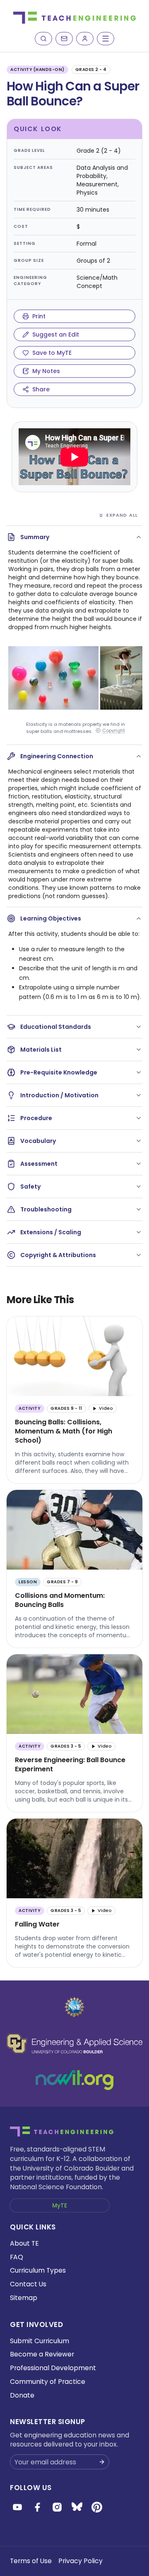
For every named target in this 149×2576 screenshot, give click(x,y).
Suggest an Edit (56, 335)
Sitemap (24, 2298)
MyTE (60, 2205)
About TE (24, 2243)
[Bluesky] (77, 2507)
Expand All (122, 515)
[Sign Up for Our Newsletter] (102, 2462)
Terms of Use (31, 2561)
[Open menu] (106, 39)
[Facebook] (37, 2507)
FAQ (17, 2257)
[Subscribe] (64, 39)
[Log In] (85, 39)
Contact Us (28, 2284)
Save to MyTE (52, 353)
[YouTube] (17, 2507)
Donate (22, 2395)
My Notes (46, 371)
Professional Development (53, 2368)
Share (41, 389)
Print (39, 316)
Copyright (114, 731)
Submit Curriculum (40, 2341)
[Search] (43, 39)
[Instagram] (57, 2507)
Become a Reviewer (42, 2354)
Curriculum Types (38, 2270)
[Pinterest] (97, 2507)
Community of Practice (48, 2382)
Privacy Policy (81, 2561)
